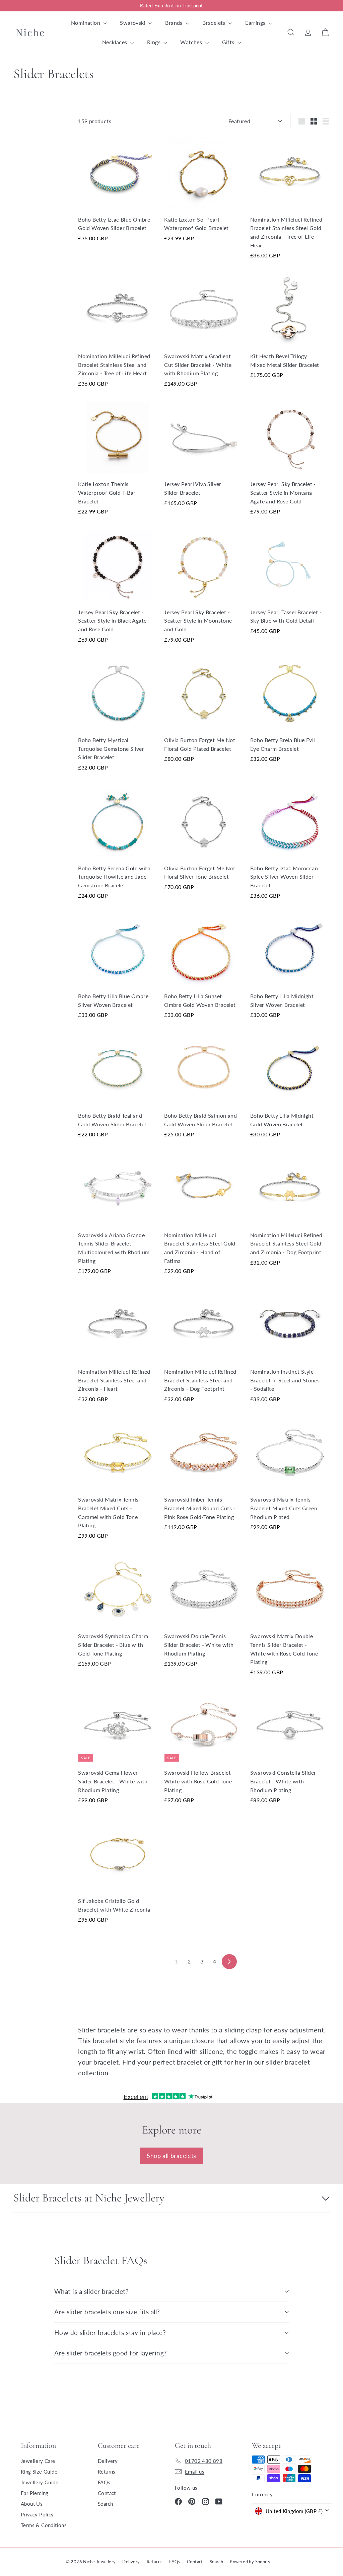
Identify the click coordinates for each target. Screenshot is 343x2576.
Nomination (86, 23)
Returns (107, 2472)
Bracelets (215, 23)
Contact (107, 2493)
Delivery (108, 2461)
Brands (175, 23)
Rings (154, 42)
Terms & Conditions (44, 2525)
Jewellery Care (38, 2461)
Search (105, 2504)
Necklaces (115, 42)
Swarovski (133, 23)
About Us (32, 2504)
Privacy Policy (37, 2514)
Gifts (229, 42)
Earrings (256, 23)
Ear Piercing (35, 2493)
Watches (192, 42)
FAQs (104, 2482)
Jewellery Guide (40, 2482)
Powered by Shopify (250, 2562)
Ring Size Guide (39, 2472)
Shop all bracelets (171, 2156)
